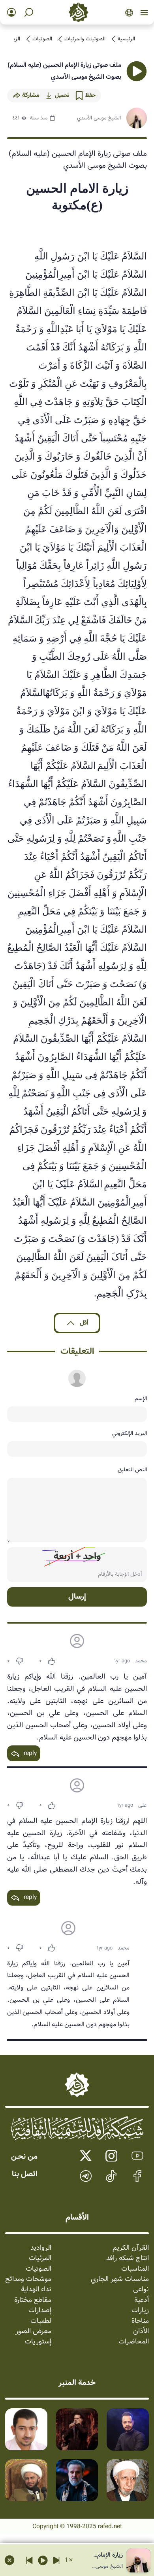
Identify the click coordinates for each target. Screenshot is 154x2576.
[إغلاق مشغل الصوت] (9, 2560)
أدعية (142, 2300)
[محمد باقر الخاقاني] (77, 2429)
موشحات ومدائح (28, 2279)
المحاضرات (134, 2342)
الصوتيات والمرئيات (85, 39)
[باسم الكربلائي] (77, 2480)
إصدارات (40, 2311)
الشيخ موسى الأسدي (99, 118)
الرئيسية (126, 39)
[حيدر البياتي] (128, 2429)
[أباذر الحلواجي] (26, 2429)
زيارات (140, 2311)
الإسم (141, 1399)
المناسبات (135, 2269)
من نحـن (24, 2157)
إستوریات (38, 2342)
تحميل (62, 95)
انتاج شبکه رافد (128, 2258)
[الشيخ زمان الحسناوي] (26, 2480)
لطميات (41, 2321)
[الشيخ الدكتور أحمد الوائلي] (128, 2480)
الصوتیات (42, 39)
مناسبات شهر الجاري (120, 2279)
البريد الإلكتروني (130, 1433)
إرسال (77, 1597)
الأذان (141, 2332)
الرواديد (41, 2248)
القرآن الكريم (131, 2248)
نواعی (141, 2290)
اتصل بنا (25, 2174)
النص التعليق (132, 1470)
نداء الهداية (36, 2290)
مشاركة (31, 95)
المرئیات (40, 2258)
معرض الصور (33, 2332)
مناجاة (140, 2321)
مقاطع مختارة (33, 2300)
